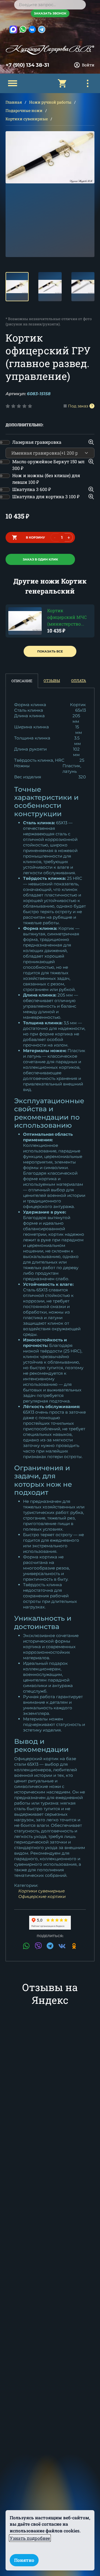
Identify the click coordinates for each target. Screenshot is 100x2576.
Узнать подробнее (30, 2538)
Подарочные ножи (24, 110)
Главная (14, 102)
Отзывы (52, 681)
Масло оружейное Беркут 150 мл (48, 465)
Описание (22, 681)
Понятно (24, 2560)
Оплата (79, 681)
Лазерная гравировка (37, 442)
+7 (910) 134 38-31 (27, 65)
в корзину (35, 537)
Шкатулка (32, 489)
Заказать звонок (50, 13)
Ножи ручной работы (50, 102)
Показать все (50, 651)
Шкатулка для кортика (46, 496)
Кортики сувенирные (27, 119)
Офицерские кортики (42, 1896)
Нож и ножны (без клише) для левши (46, 479)
